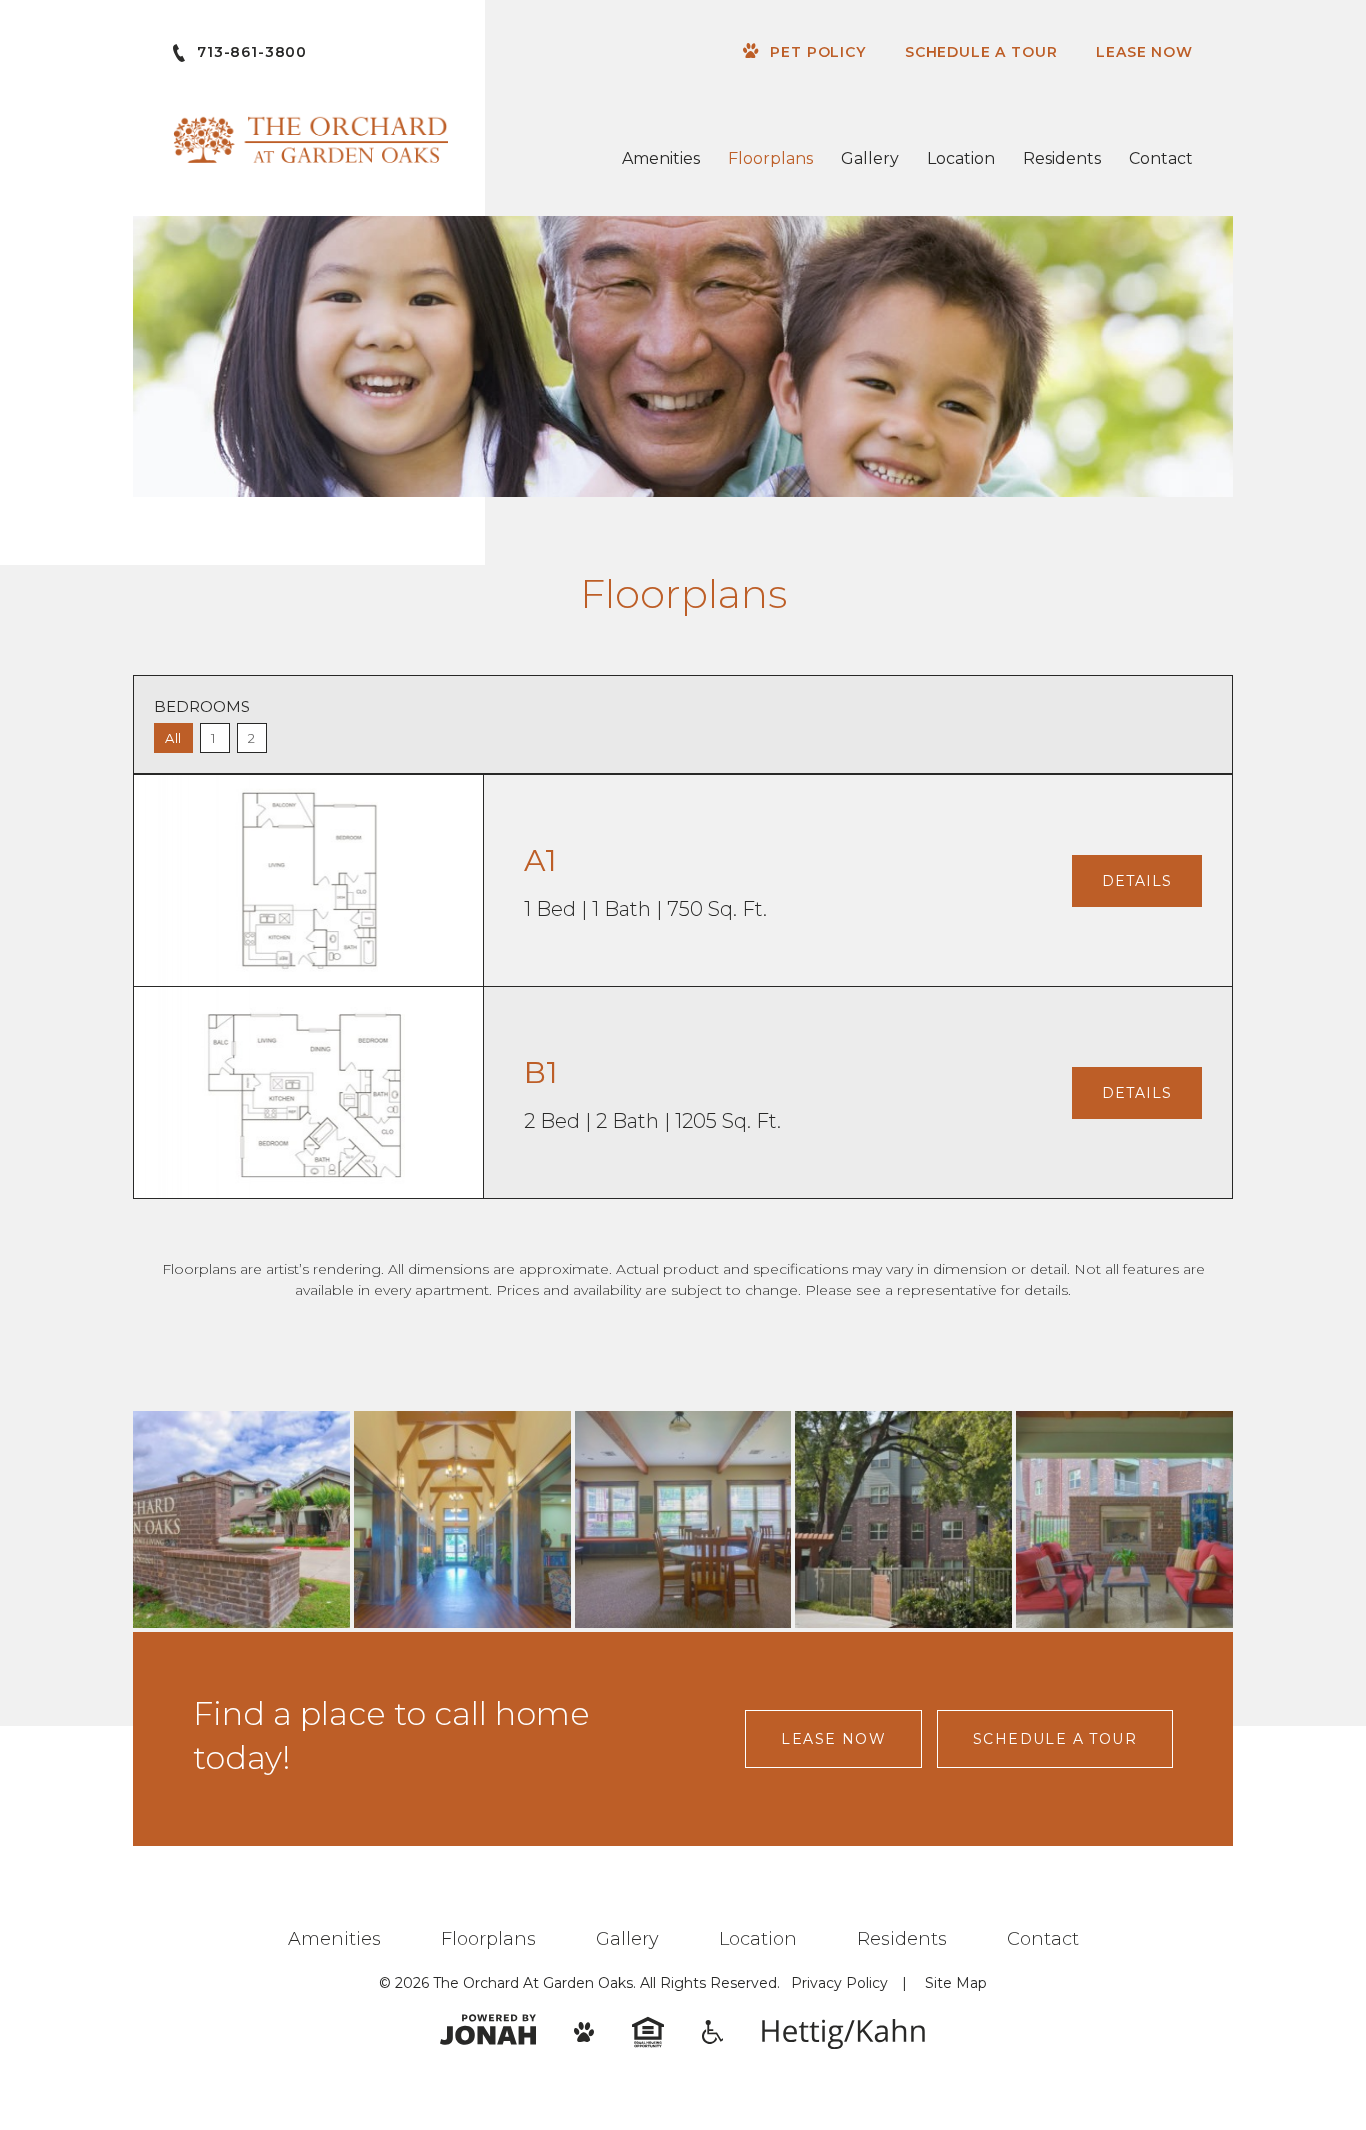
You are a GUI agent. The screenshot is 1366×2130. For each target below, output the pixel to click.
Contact (1161, 158)
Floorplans (770, 158)
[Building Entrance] (462, 1519)
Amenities (661, 158)
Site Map (956, 1983)
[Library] (683, 1519)
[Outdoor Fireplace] (1124, 1519)
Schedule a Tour (981, 52)
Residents (1062, 158)
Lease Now (1144, 52)
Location (961, 158)
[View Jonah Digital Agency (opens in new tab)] (488, 2029)
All (173, 738)
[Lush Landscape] (903, 1519)
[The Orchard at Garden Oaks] (241, 1519)
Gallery (870, 158)
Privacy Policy (839, 1983)
